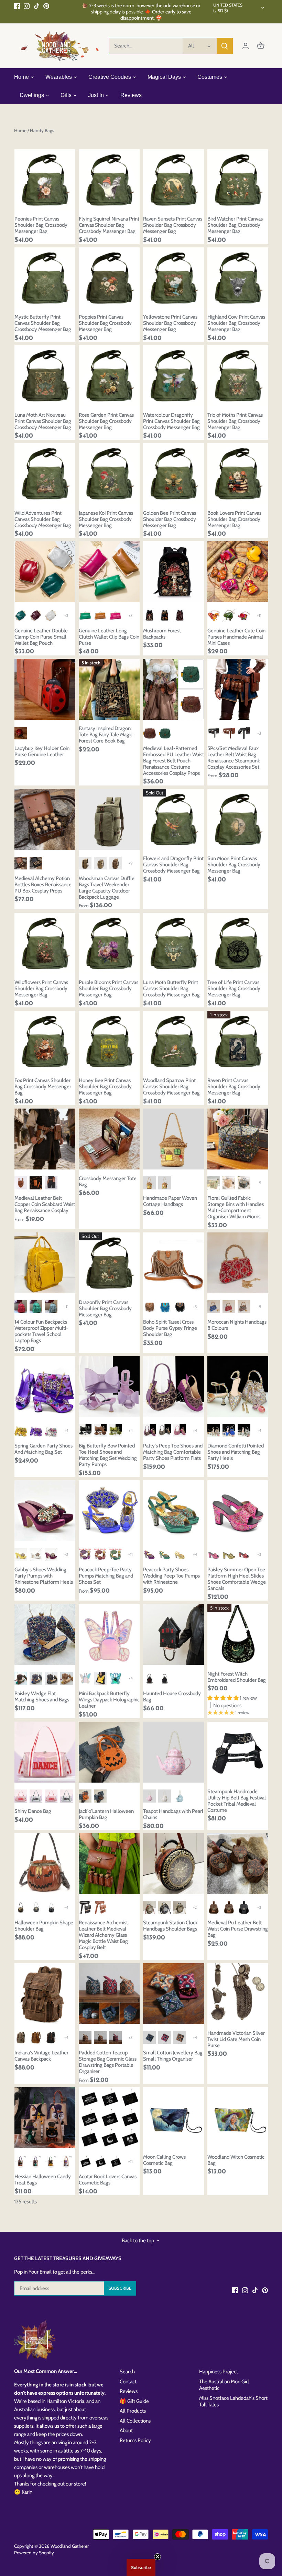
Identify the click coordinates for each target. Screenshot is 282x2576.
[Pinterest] (46, 6)
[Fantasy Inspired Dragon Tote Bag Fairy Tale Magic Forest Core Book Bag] (109, 689)
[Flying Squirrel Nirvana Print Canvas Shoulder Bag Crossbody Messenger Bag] (109, 180)
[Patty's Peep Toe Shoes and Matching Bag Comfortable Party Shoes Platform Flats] (173, 1387)
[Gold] (180, 1554)
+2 (66, 1554)
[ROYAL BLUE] (229, 1430)
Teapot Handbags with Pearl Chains (173, 1814)
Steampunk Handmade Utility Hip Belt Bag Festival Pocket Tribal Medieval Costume (237, 1801)
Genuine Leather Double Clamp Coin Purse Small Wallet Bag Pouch (41, 637)
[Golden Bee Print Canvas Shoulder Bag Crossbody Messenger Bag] (173, 474)
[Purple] (36, 1430)
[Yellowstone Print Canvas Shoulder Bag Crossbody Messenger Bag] (173, 278)
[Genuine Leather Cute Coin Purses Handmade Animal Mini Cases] (238, 572)
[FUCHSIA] (180, 1430)
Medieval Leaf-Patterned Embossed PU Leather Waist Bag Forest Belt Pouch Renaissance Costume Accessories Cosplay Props (173, 761)
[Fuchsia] (214, 1554)
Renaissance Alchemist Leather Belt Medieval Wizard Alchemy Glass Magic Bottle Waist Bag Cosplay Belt (103, 1935)
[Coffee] (100, 1430)
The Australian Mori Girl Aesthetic (224, 2385)
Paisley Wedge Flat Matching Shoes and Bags (42, 1697)
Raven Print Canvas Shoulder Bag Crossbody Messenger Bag (234, 1087)
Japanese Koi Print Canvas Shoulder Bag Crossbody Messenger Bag (106, 519)
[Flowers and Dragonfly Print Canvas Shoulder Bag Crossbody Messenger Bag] (173, 819)
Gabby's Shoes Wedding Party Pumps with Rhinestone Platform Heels (44, 1576)
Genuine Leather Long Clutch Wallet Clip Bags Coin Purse (109, 637)
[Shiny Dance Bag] (45, 1752)
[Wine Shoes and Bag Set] (100, 1554)
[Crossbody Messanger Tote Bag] (109, 1139)
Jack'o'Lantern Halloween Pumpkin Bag (106, 1814)
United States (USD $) (228, 8)
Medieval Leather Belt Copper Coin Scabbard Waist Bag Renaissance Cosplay (45, 1204)
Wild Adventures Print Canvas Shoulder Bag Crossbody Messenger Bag (43, 519)
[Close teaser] (158, 2557)
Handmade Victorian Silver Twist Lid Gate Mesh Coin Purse (236, 2039)
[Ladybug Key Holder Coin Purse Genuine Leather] (45, 689)
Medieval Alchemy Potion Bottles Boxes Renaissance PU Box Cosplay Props (43, 885)
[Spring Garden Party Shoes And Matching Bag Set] (45, 1387)
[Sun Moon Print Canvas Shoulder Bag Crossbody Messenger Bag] (238, 819)
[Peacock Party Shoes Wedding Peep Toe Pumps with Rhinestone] (173, 1511)
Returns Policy (135, 2440)
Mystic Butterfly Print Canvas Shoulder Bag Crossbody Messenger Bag (43, 323)
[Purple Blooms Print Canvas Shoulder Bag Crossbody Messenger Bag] (109, 943)
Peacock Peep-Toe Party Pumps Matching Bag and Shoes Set (106, 1576)
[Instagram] (27, 6)
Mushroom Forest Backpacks (162, 634)
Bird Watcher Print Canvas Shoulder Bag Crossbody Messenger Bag (235, 225)
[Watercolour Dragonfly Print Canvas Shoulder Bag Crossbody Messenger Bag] (173, 376)
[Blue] (36, 1678)
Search (127, 2372)
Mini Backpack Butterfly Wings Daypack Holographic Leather (109, 1700)
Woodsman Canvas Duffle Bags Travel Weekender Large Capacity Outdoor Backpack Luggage (107, 888)
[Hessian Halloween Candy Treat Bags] (45, 2118)
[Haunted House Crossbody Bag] (173, 1634)
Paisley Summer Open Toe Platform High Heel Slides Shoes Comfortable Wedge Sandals (237, 1579)
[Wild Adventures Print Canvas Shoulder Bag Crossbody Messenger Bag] (45, 474)
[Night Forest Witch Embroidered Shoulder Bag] (238, 1634)
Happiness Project (219, 2372)
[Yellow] (21, 1430)
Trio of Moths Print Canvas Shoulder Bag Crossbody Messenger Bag (235, 421)
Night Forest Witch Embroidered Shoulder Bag (237, 1677)
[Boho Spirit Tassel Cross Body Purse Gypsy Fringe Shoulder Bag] (173, 1263)
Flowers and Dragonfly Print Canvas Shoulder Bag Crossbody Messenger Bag (173, 865)
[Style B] (229, 1183)
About (126, 2430)
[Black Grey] (51, 1678)
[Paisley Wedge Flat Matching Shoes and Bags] (45, 1634)
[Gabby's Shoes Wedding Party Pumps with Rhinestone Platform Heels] (45, 1511)
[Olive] (115, 1430)
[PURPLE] (149, 1430)
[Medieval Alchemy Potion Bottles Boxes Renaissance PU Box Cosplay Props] (45, 819)
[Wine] (51, 1554)
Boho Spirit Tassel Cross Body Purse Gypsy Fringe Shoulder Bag (170, 1328)
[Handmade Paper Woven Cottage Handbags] (173, 1139)
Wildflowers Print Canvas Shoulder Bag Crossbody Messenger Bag (41, 988)
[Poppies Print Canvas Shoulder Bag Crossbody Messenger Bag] (109, 278)
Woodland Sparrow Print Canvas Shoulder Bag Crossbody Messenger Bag (171, 1087)
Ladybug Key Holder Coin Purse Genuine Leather (42, 751)
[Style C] (244, 1183)
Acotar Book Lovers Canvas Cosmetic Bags (108, 2180)
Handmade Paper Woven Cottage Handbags (170, 1201)
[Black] (85, 1430)
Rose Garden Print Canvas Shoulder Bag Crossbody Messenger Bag (106, 421)
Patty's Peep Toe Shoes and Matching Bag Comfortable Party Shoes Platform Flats (173, 1452)
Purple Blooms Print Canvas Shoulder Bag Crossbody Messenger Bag (109, 988)
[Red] (244, 1554)
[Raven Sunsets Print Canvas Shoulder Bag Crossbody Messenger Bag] (173, 180)
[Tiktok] (37, 6)
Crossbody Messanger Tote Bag (108, 1182)
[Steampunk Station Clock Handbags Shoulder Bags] (173, 1864)
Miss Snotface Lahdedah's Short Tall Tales (233, 2402)
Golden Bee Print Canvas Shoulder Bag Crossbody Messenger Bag (170, 519)
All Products (133, 2411)
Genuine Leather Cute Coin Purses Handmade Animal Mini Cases (236, 637)
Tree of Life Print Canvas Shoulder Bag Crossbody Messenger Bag (234, 988)
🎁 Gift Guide (134, 2401)
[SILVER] (244, 1430)
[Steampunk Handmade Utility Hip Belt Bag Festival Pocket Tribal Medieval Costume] (238, 1752)
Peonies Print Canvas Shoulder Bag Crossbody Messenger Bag (41, 225)
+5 (259, 1183)
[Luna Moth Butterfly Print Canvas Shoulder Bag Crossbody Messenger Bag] (173, 943)
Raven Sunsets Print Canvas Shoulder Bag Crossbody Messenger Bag (173, 225)
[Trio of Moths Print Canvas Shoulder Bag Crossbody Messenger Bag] (238, 376)
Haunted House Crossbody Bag (172, 1697)
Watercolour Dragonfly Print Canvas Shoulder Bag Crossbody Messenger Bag (171, 421)
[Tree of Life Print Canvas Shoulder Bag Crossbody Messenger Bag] (238, 943)
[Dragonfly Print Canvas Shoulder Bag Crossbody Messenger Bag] (109, 1263)
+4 (66, 1430)
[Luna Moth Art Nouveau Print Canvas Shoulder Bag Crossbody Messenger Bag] (45, 376)
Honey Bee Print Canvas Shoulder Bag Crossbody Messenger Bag (105, 1087)
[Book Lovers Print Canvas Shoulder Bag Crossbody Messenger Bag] (238, 474)
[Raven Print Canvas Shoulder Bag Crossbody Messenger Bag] (238, 1041)
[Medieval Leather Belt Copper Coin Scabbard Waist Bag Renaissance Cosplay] (45, 1139)
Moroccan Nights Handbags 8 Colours (237, 1325)
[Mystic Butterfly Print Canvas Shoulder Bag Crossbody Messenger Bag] (45, 278)
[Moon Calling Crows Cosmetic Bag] (173, 2118)
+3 (66, 615)
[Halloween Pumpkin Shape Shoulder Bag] (45, 1864)
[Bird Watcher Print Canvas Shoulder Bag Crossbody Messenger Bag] (238, 180)
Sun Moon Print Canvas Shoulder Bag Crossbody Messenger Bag (234, 865)
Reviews (129, 2391)
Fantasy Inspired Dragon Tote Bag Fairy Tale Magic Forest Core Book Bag (106, 735)
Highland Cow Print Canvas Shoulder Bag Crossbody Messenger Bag (236, 323)
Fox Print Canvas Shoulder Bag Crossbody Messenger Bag (43, 1087)
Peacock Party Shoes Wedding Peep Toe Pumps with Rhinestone (171, 1576)
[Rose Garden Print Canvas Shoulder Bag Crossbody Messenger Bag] (109, 376)
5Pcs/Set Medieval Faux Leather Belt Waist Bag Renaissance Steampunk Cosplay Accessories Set (234, 758)
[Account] (246, 46)
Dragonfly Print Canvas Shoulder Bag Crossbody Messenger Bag (105, 1308)
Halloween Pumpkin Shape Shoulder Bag (44, 1926)
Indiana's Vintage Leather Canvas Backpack (41, 2056)
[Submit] (225, 46)
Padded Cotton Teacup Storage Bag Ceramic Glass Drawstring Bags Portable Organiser (108, 2062)
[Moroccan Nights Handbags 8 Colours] (238, 1263)
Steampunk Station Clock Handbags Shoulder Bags (170, 1926)
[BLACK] (165, 1430)
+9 (131, 863)
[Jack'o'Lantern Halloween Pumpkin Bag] (109, 1752)
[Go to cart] (261, 46)
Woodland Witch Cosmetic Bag (236, 2160)
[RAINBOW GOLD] (214, 1430)
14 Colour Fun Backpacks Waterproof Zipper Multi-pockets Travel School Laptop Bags (41, 1331)
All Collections (135, 2421)
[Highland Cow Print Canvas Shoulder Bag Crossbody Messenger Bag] (238, 278)
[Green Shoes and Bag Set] (115, 1554)
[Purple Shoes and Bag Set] (85, 1554)
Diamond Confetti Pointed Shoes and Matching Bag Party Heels (236, 1452)
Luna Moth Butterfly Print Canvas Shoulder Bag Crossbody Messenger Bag (171, 988)
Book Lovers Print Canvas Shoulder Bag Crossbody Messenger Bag (234, 519)
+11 (259, 615)
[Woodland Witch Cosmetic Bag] (238, 2118)
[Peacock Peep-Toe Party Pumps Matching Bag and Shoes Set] (109, 1511)
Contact (128, 2382)
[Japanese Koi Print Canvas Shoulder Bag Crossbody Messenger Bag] (109, 474)
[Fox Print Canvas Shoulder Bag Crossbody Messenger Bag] (45, 1041)
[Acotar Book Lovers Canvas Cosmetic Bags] (109, 2118)
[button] (141, 2567)
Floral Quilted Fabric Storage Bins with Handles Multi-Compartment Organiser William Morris (236, 1207)
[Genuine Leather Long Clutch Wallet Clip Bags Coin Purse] (109, 572)
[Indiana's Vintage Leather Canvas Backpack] (45, 1994)
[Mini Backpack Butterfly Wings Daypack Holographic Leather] (109, 1634)
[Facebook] (17, 6)
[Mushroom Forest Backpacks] (173, 572)
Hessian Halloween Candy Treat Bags (43, 2180)
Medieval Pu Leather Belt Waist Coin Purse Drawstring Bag (238, 1929)
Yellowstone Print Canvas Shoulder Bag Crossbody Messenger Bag (170, 323)
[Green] (165, 1554)
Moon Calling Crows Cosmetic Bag (164, 2160)
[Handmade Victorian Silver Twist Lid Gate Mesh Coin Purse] (238, 1994)
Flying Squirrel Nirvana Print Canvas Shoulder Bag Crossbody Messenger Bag (109, 225)
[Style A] (214, 1183)
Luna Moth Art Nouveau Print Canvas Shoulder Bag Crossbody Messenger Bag (43, 421)
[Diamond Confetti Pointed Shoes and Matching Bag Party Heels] (238, 1387)
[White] (51, 1430)
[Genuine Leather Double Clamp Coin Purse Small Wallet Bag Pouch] (45, 572)
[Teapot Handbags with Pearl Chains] (173, 1752)
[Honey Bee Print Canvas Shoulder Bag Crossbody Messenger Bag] (109, 1041)
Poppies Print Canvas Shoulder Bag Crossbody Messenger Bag (105, 323)
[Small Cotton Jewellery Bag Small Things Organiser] (173, 1994)
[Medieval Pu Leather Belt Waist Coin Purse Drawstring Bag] (238, 1864)
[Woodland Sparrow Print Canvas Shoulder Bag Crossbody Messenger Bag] (173, 1041)
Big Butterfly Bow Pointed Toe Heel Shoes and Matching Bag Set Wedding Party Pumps (108, 1455)
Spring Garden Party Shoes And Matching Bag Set (44, 1449)
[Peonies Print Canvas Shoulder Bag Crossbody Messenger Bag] (45, 180)
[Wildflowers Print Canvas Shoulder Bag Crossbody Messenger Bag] (45, 943)
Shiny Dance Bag (33, 1811)
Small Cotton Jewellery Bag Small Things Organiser (173, 2056)
